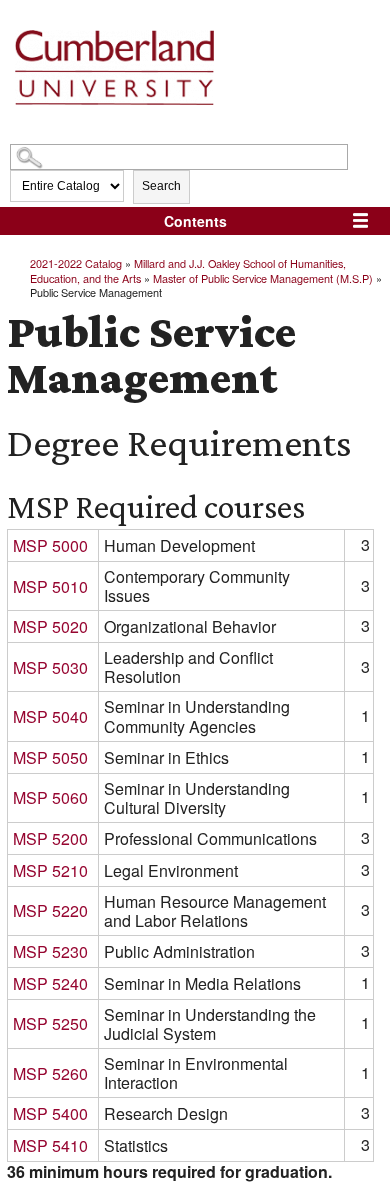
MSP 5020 (50, 626)
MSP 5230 (50, 951)
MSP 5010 (50, 586)
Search (161, 186)
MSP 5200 (50, 838)
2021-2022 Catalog (76, 263)
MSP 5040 (50, 716)
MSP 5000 (50, 545)
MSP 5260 (50, 1073)
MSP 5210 (50, 870)
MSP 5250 (50, 1023)
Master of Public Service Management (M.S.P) (263, 278)
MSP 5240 (50, 983)
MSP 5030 (50, 667)
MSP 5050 (50, 757)
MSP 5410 (50, 1145)
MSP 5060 (50, 797)
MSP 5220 (50, 910)
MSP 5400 (50, 1113)
